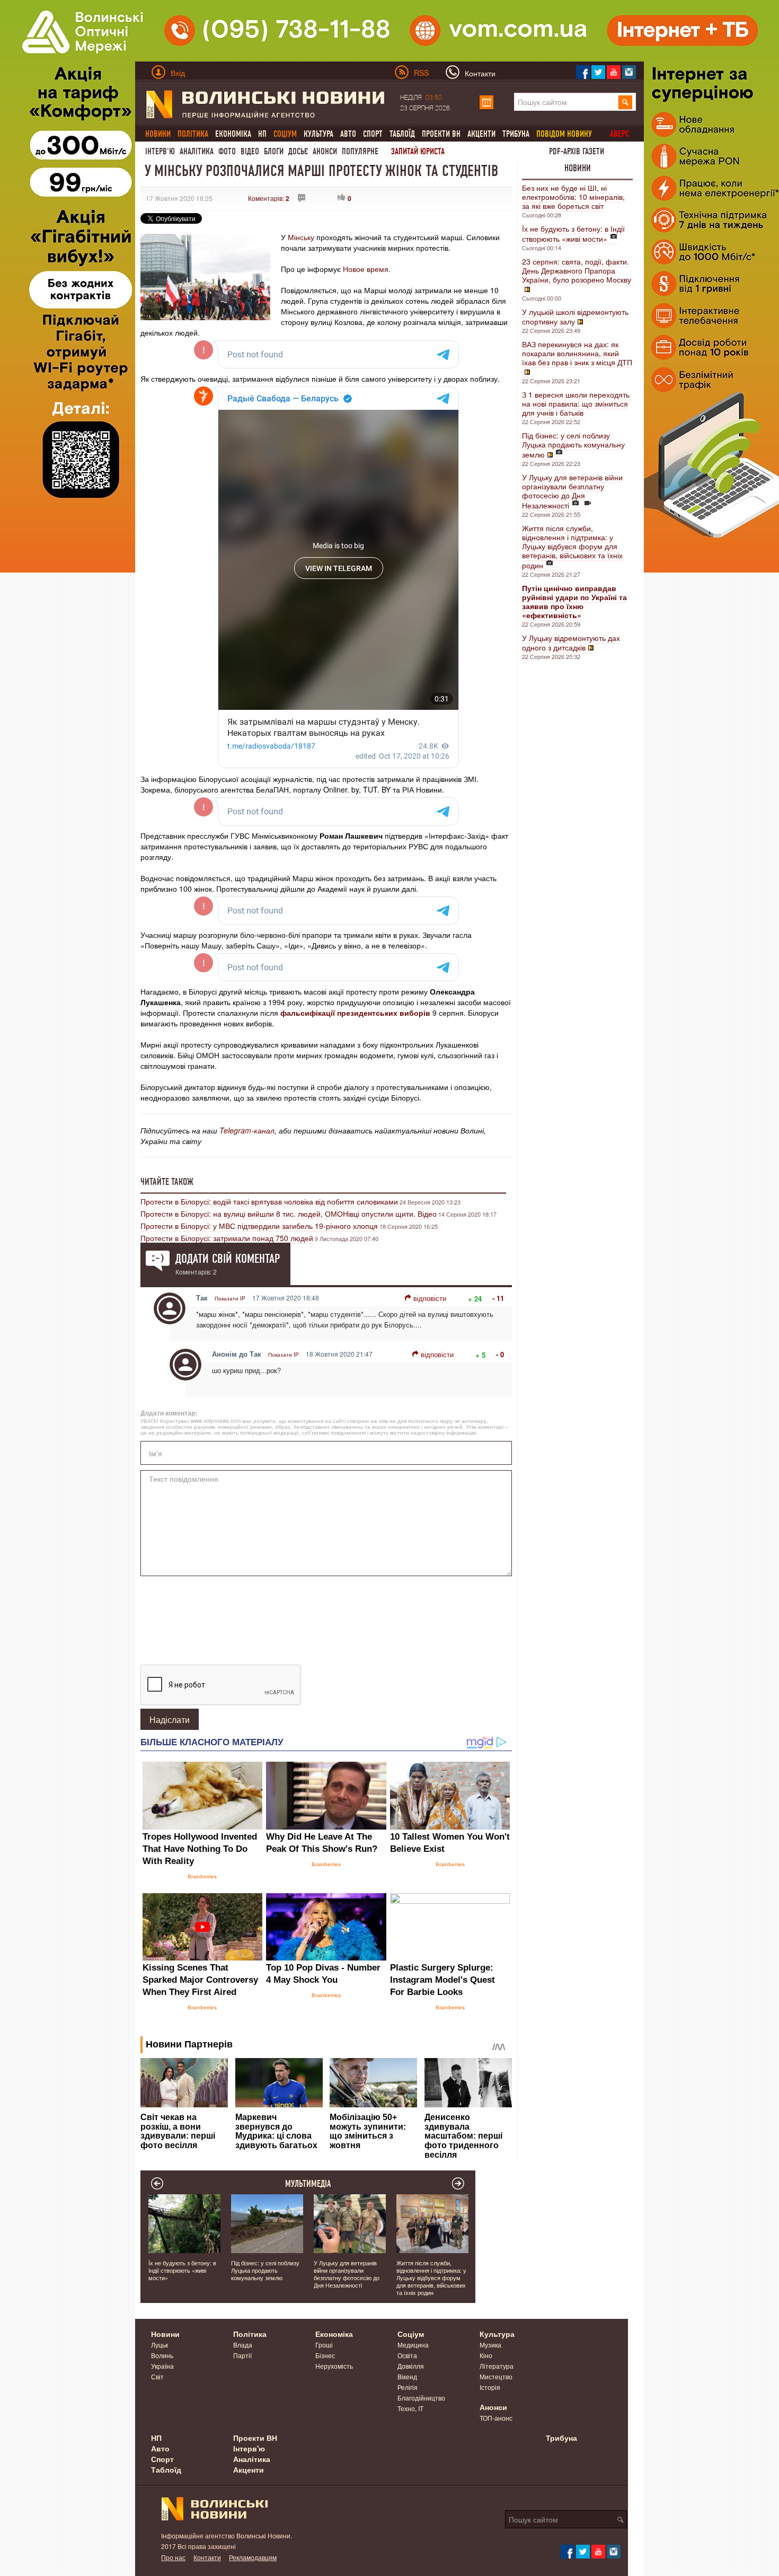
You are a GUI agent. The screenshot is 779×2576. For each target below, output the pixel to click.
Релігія (408, 2387)
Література (497, 2366)
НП (262, 134)
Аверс (619, 134)
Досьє (298, 151)
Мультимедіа (308, 2184)
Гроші (324, 2345)
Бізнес (325, 2355)
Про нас (173, 2557)
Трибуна (516, 134)
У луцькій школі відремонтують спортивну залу (575, 316)
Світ (157, 2376)
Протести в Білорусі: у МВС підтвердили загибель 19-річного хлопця (259, 1226)
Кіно (486, 2355)
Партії (242, 2355)
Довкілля (411, 2366)
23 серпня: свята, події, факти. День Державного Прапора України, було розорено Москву (577, 270)
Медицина (413, 2345)
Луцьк (160, 2345)
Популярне (360, 151)
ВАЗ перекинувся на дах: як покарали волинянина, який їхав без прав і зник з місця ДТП (577, 353)
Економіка (233, 134)
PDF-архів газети (577, 151)
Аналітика (197, 151)
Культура (318, 134)
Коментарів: (269, 198)
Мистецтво (496, 2376)
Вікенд (407, 2376)
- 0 (500, 1354)
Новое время (366, 269)
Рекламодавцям (253, 2557)
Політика (250, 2334)
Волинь (162, 2355)
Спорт (373, 134)
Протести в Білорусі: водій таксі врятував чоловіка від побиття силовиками (269, 1201)
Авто (348, 134)
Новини (578, 168)
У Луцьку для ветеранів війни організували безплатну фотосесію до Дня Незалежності (572, 491)
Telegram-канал (247, 1130)
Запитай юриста (418, 151)
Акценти (481, 134)
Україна (162, 2366)
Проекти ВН (441, 134)
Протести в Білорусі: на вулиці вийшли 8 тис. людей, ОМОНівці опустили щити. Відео (289, 1214)
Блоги (274, 151)
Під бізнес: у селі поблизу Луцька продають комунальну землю (573, 445)
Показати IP (230, 1298)
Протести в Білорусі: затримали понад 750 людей (227, 1238)
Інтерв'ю (160, 151)
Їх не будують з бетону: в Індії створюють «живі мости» (573, 234)
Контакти (207, 2557)
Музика (490, 2345)
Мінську (301, 237)
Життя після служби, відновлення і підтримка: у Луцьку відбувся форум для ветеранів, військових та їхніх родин (572, 547)
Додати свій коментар (228, 1259)
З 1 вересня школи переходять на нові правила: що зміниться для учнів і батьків (576, 403)
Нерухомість (334, 2366)
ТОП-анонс (496, 2418)
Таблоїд (402, 134)
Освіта (407, 2355)
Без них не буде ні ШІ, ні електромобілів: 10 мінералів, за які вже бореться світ (573, 197)
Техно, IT (410, 2408)
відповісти (430, 1298)
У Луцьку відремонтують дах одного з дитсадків (571, 643)
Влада (243, 2345)
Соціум (411, 2334)
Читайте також (167, 1182)
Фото (227, 151)
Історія (490, 2387)
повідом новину (564, 134)
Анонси (325, 151)
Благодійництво (421, 2398)
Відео (250, 151)
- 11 (498, 1298)
